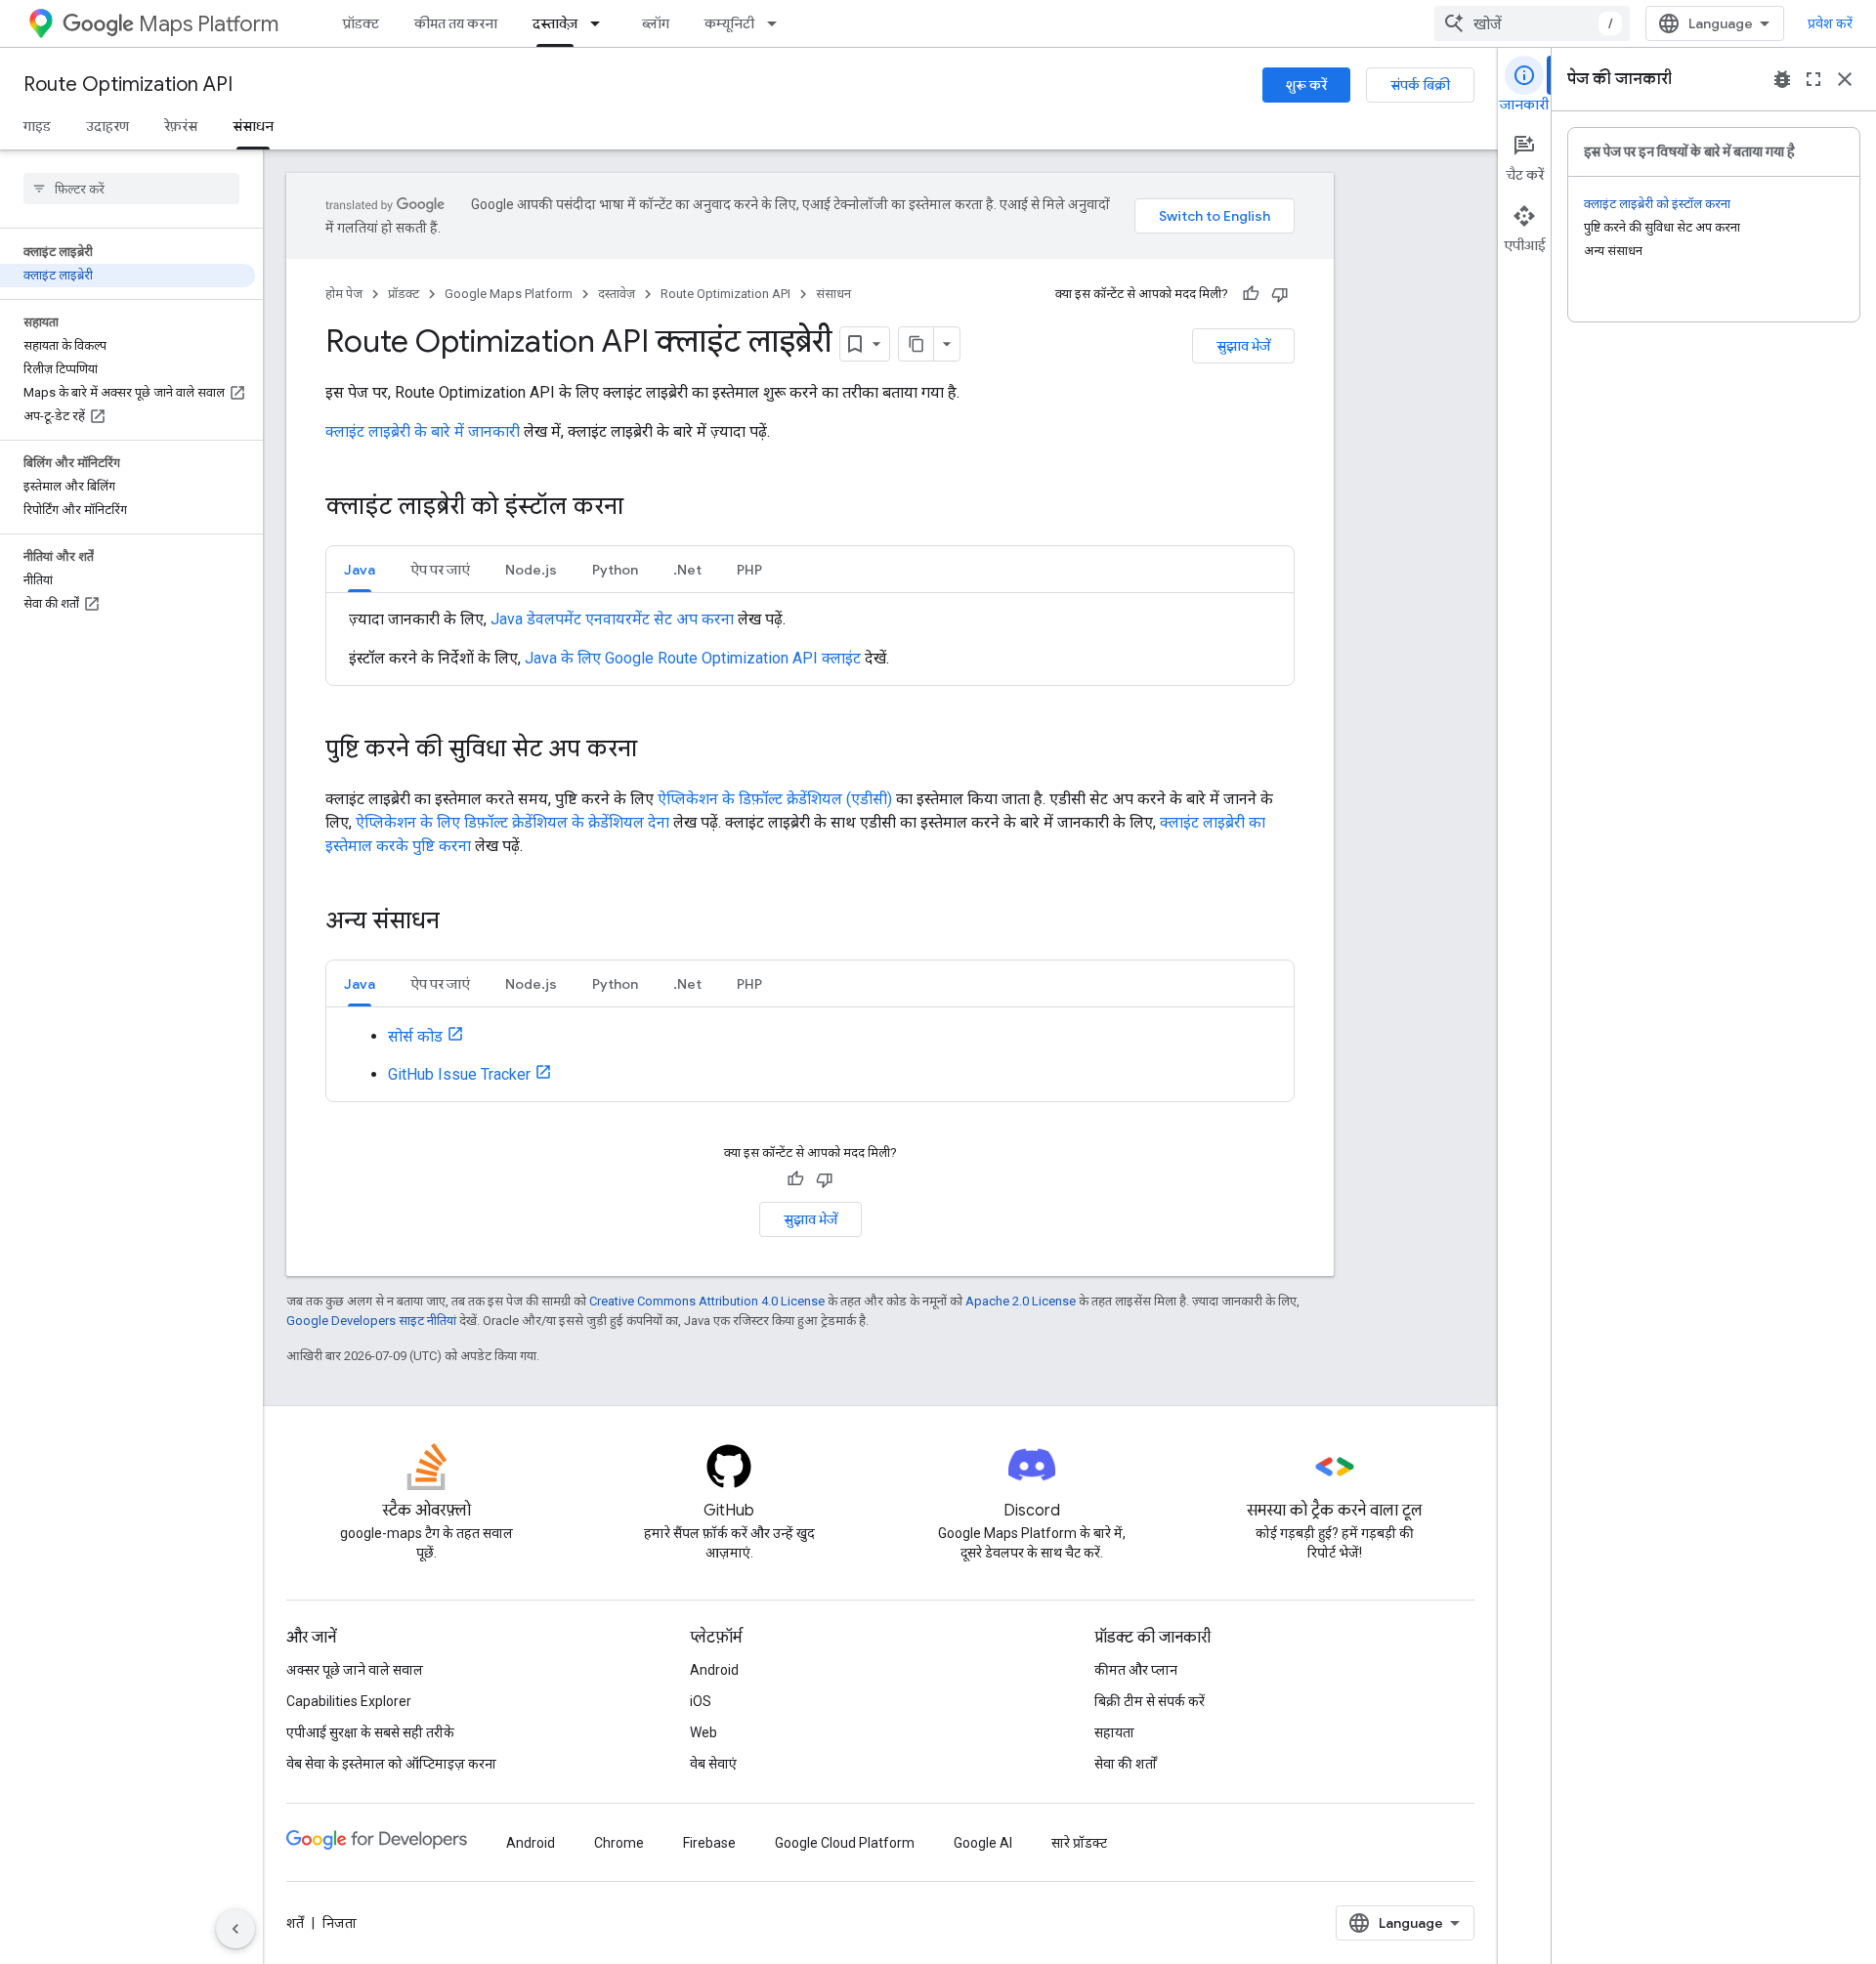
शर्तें (295, 1923)
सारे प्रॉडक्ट (1079, 1843)
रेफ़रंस (181, 126)
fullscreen (1813, 79)
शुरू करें (1306, 85)
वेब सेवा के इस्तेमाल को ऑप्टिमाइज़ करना (391, 1764)
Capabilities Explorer (349, 1701)
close (1845, 79)
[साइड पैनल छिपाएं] (235, 1929)
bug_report (1782, 79)
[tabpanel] (810, 639)
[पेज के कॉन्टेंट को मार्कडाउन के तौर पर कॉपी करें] (917, 344)
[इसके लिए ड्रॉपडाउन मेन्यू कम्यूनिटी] (778, 23)
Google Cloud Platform (845, 1843)
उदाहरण (107, 126)
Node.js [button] (531, 570)
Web (703, 1732)
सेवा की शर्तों (1126, 1764)
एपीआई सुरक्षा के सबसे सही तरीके (370, 1732)
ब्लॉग (656, 23)
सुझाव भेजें (1243, 346)
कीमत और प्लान (1136, 1670)
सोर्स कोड (415, 1036)
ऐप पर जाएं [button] (440, 570)
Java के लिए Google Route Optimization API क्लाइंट (693, 658)
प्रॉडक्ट (361, 23)
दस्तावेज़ (555, 23)
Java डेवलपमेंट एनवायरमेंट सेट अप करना (612, 619)
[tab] (360, 569)
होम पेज (344, 294)
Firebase (709, 1843)
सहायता (1114, 1732)
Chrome (619, 1843)
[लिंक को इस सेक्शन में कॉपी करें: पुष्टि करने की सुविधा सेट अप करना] (657, 750)
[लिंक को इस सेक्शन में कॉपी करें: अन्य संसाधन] (459, 922)
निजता (340, 1923)
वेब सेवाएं (713, 1764)
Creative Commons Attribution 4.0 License (707, 1301)
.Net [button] (687, 570)
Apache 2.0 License (1021, 1301)
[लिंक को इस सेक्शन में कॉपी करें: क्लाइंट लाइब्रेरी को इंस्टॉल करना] (643, 508)
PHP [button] (749, 570)
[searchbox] (131, 189)
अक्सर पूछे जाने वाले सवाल (355, 1670)
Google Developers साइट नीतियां (371, 1321)
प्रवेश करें (1830, 23)
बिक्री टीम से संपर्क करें (1150, 1701)
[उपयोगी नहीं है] (1280, 294)
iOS (701, 1701)
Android (714, 1670)
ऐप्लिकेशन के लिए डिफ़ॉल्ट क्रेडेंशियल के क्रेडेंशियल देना (512, 822)
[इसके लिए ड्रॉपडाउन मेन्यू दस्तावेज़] (601, 23)
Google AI (983, 1843)
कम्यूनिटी (729, 23)
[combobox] (1532, 23)
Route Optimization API (128, 85)
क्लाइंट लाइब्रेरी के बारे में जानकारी (423, 431)
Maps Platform (209, 24)
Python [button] (615, 570)
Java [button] (360, 570)
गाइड (37, 126)
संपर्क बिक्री (1420, 85)
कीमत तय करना (456, 23)
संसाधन (253, 126)
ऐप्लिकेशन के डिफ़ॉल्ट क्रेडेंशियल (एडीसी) (775, 799)
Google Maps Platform (509, 294)
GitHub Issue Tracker (459, 1074)
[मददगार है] (1251, 294)
